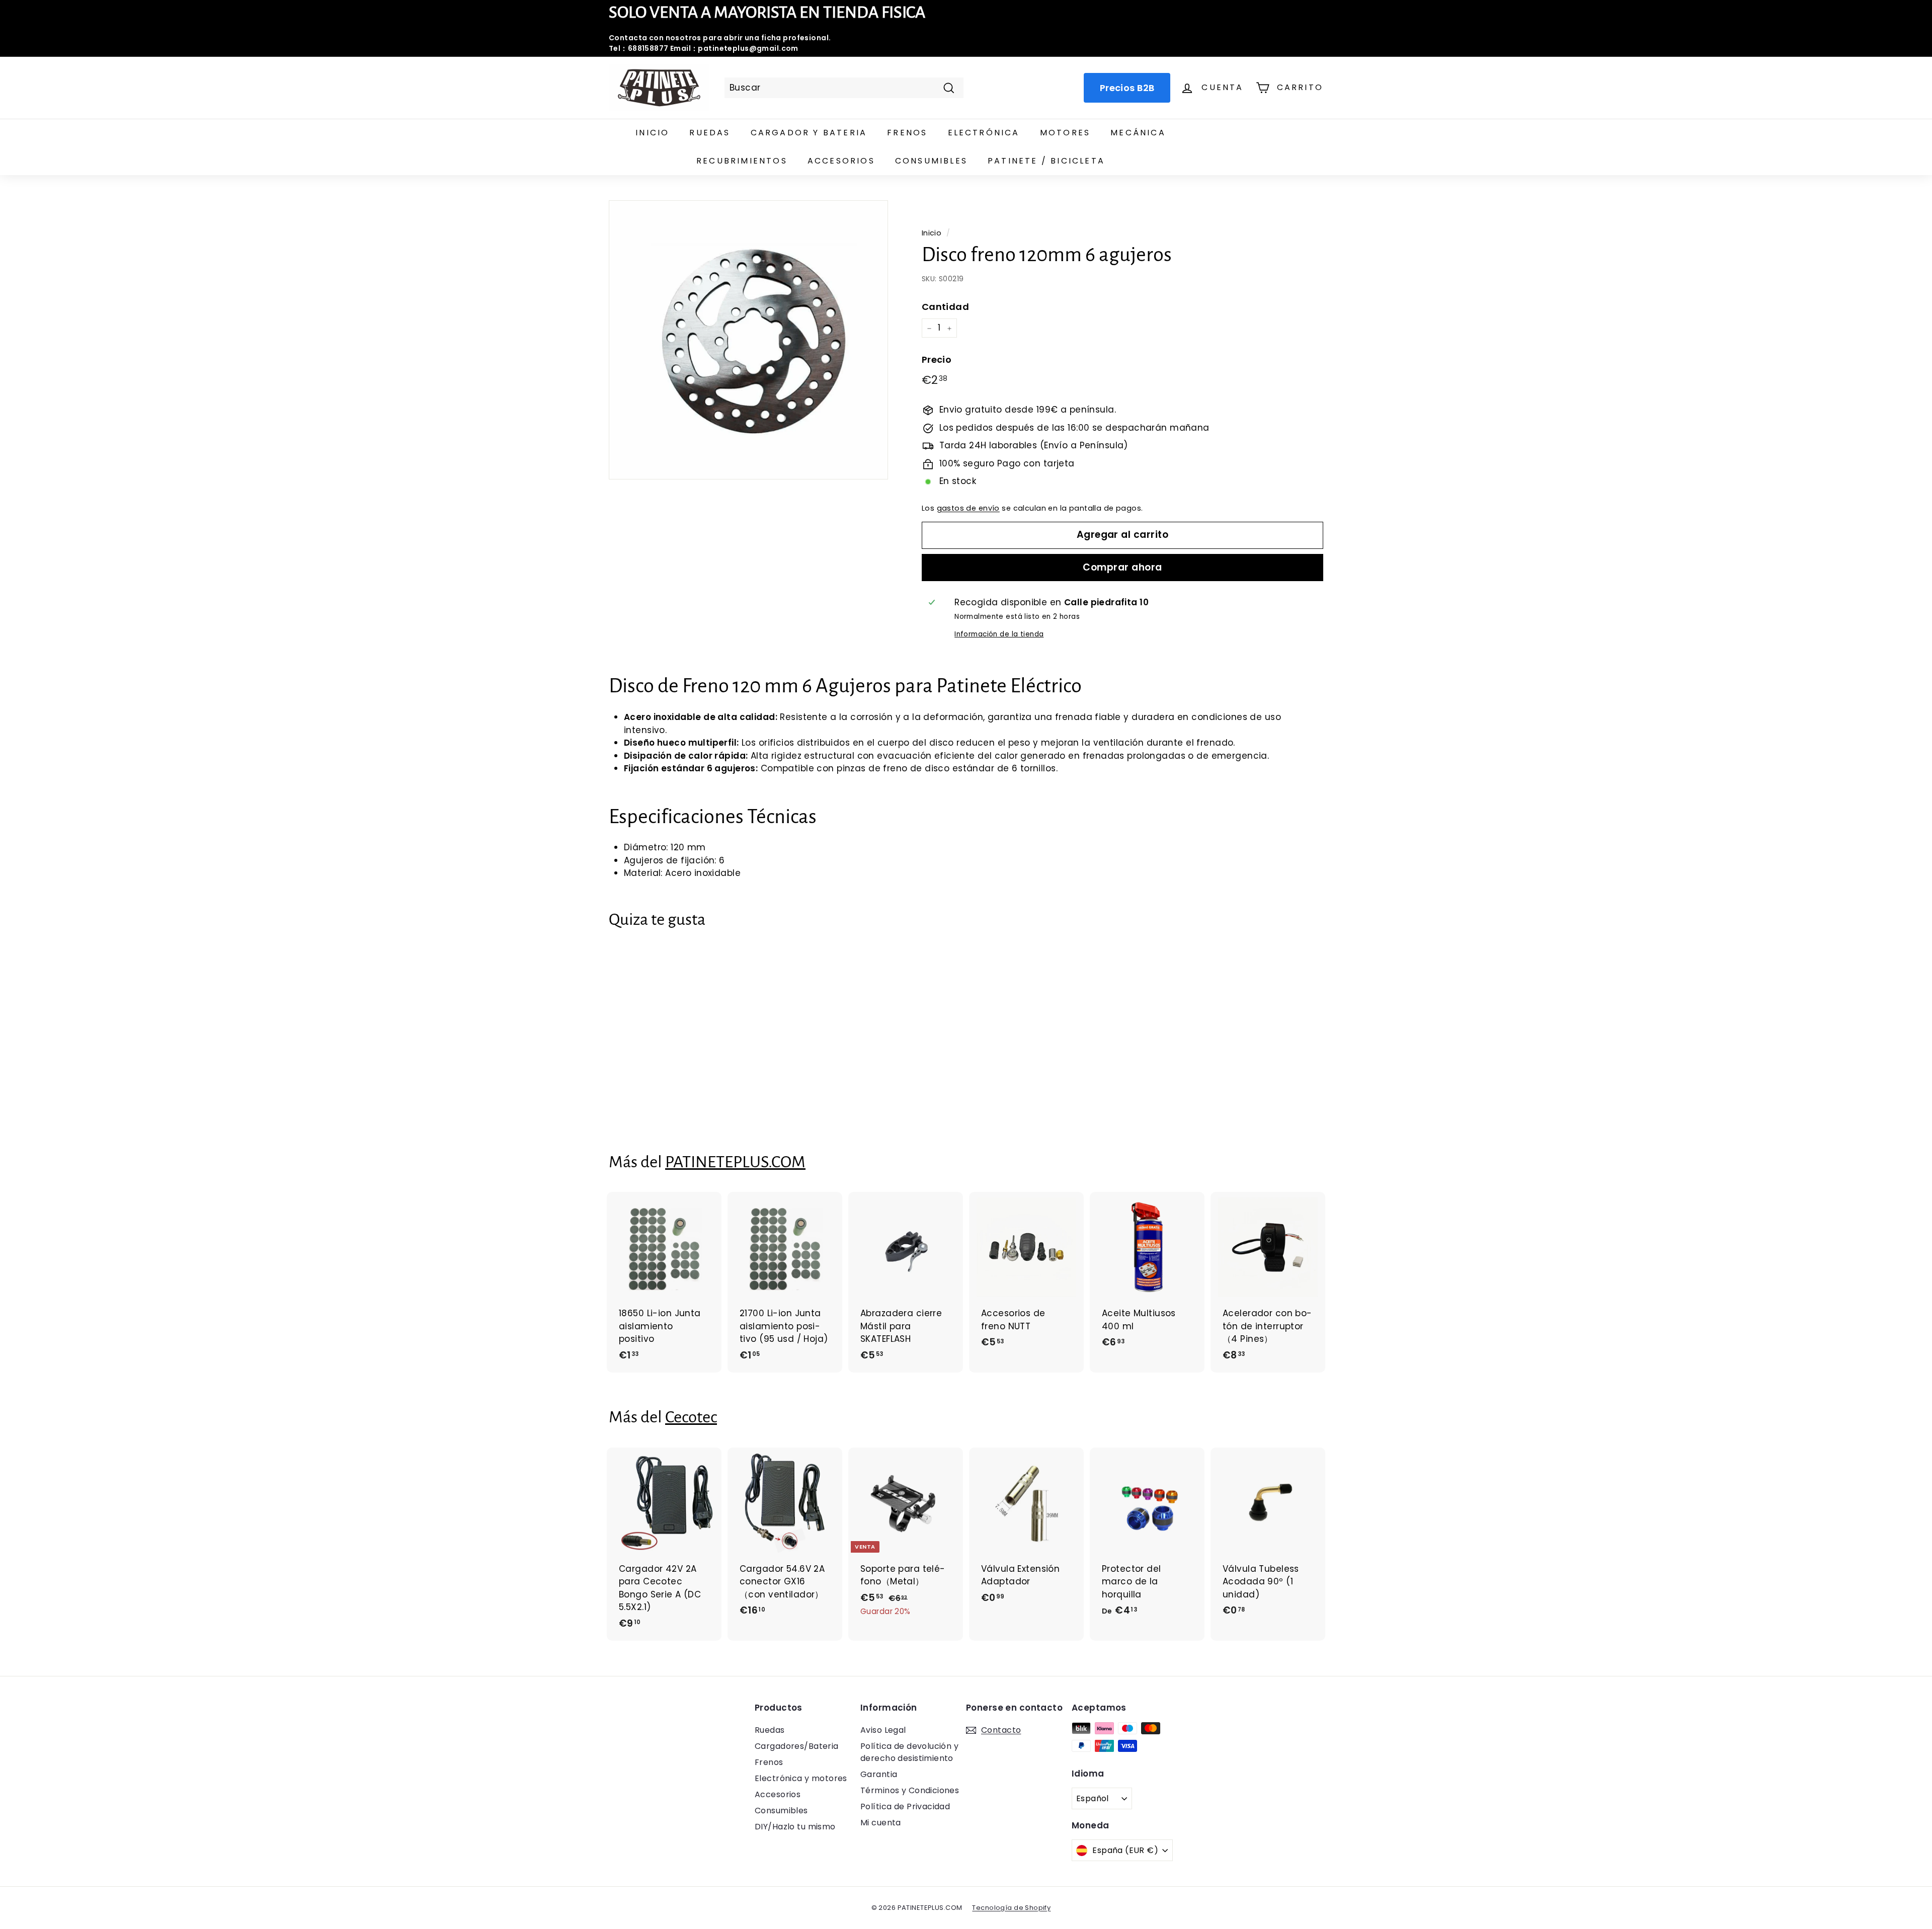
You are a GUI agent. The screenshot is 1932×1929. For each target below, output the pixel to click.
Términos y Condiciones (910, 1790)
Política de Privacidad (905, 1806)
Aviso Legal (883, 1730)
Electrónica (984, 133)
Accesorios (841, 161)
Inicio (652, 133)
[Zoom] (748, 340)
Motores (1065, 133)
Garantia (879, 1774)
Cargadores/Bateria (797, 1746)
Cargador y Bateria (809, 133)
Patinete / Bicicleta (1046, 161)
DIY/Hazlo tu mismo (795, 1827)
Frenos (907, 133)
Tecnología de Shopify (1011, 1908)
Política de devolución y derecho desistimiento (909, 1752)
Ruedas (710, 133)
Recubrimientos (742, 161)
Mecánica (1138, 133)
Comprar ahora (1122, 567)
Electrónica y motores (801, 1778)
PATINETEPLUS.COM (735, 1162)
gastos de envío (968, 508)
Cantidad (945, 307)
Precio (937, 359)
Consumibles (931, 161)
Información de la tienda (999, 634)
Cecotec (691, 1417)
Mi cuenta (881, 1823)
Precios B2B (1127, 88)
